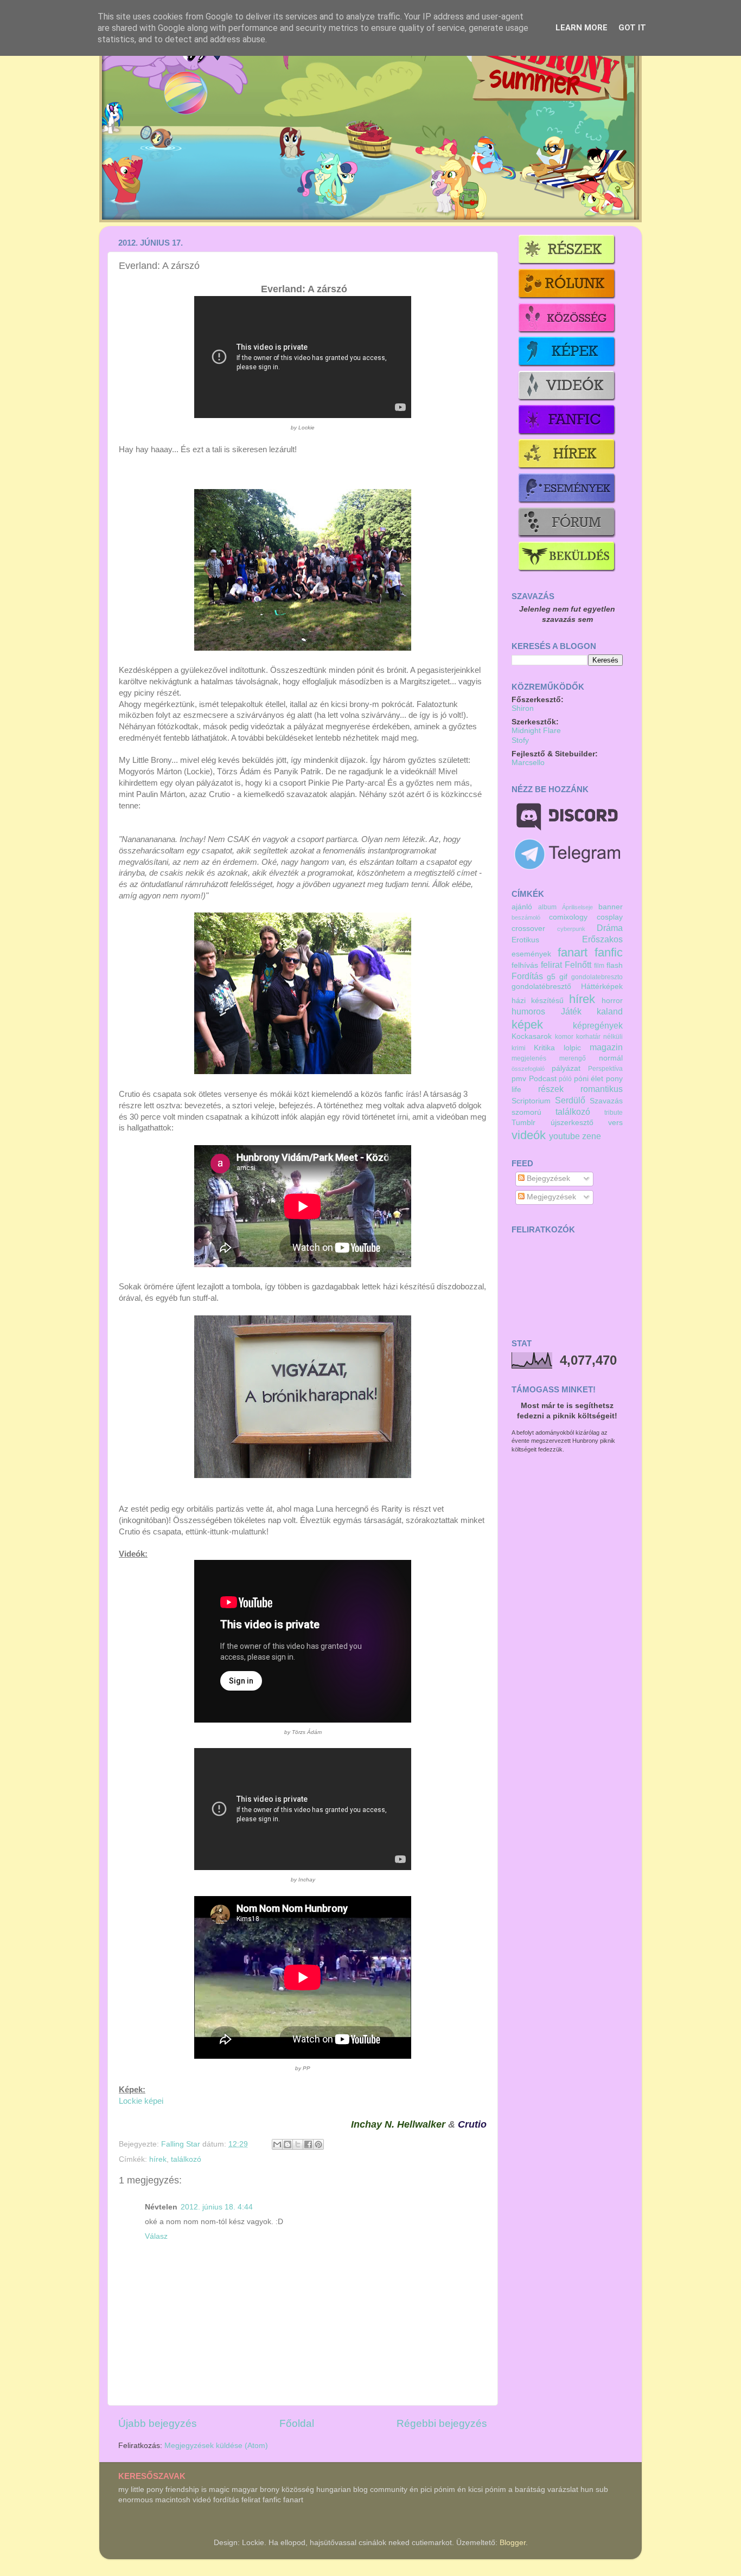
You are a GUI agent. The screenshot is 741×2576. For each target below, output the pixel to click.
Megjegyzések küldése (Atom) (216, 2446)
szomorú (526, 1112)
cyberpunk (571, 929)
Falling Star (182, 2144)
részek (551, 1089)
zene (592, 1136)
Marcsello (528, 763)
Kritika (544, 1048)
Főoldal (297, 2423)
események (531, 954)
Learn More (582, 28)
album (547, 907)
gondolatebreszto (597, 977)
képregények (598, 1025)
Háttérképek (602, 987)
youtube (564, 1136)
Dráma (610, 928)
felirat (551, 965)
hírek (158, 2159)
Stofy (520, 740)
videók (529, 1135)
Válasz (156, 2236)
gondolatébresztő (541, 987)
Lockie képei (141, 2101)
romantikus (602, 1089)
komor (564, 1037)
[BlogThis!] (288, 2144)
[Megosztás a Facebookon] (308, 2144)
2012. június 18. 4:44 (217, 2207)
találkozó (186, 2159)
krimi (519, 1048)
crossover (528, 929)
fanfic (609, 952)
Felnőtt (578, 965)
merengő (573, 1058)
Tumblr (523, 1123)
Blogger (513, 2543)
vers (615, 1123)
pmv (519, 1079)
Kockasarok (532, 1036)
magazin (606, 1047)
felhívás (525, 965)
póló (565, 1079)
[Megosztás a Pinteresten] (318, 2144)
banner (611, 907)
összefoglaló (528, 1069)
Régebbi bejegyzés (442, 2423)
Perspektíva (605, 1069)
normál (611, 1058)
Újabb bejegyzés (158, 2423)
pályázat (566, 1068)
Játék (571, 1011)
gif (563, 977)
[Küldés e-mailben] (277, 2144)
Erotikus (525, 940)
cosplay (610, 917)
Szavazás (606, 1101)
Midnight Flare (536, 731)
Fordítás (527, 976)
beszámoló (526, 917)
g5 (551, 977)
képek (527, 1024)
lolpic (572, 1048)
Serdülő (570, 1100)
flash (615, 965)
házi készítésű (538, 1001)
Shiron (523, 708)
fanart (573, 952)
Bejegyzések (547, 1178)
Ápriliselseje (577, 907)
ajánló (522, 907)
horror (612, 1001)
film (599, 966)
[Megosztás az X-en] (298, 2144)
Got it (632, 28)
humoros (528, 1011)
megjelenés (529, 1058)
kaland (610, 1011)
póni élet (589, 1079)
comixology (568, 917)
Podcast (543, 1079)
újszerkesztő (572, 1123)
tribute (614, 1113)
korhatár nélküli (599, 1037)
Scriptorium (531, 1101)
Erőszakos (602, 939)
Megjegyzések (550, 1197)
